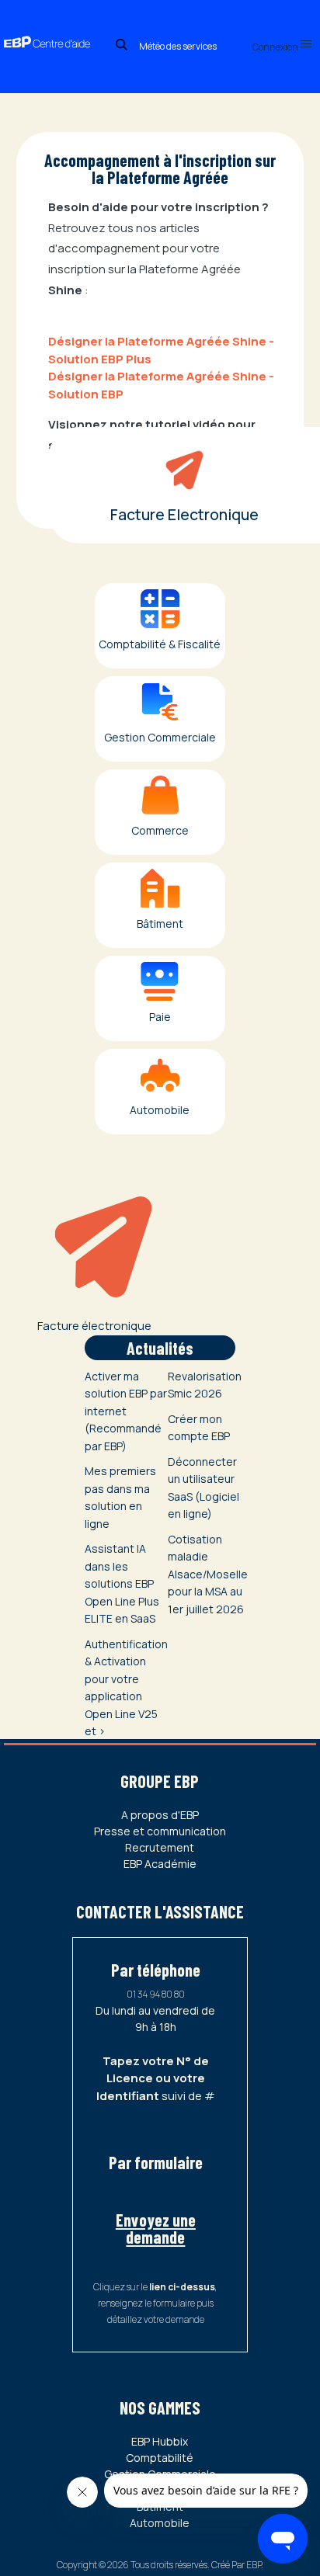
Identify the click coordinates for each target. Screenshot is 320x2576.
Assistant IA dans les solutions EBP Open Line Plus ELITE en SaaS (122, 1583)
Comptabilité (160, 2458)
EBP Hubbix (160, 2441)
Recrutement (160, 1847)
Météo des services (178, 46)
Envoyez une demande (156, 2228)
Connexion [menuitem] (276, 47)
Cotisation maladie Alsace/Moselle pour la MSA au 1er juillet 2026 (208, 1574)
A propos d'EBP (160, 1815)
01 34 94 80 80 (156, 1994)
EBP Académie (160, 1864)
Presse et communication (160, 1831)
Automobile (160, 2523)
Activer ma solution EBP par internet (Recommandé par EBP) (126, 1411)
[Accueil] (56, 27)
